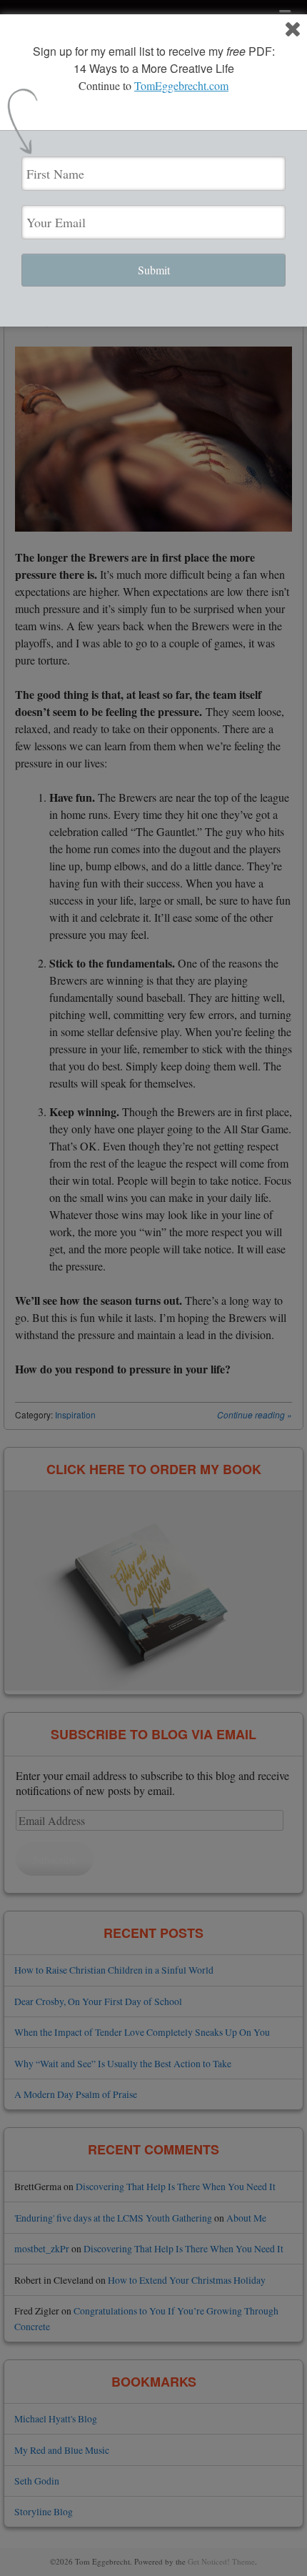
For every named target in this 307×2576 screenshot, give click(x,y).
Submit (154, 270)
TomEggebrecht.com (181, 85)
